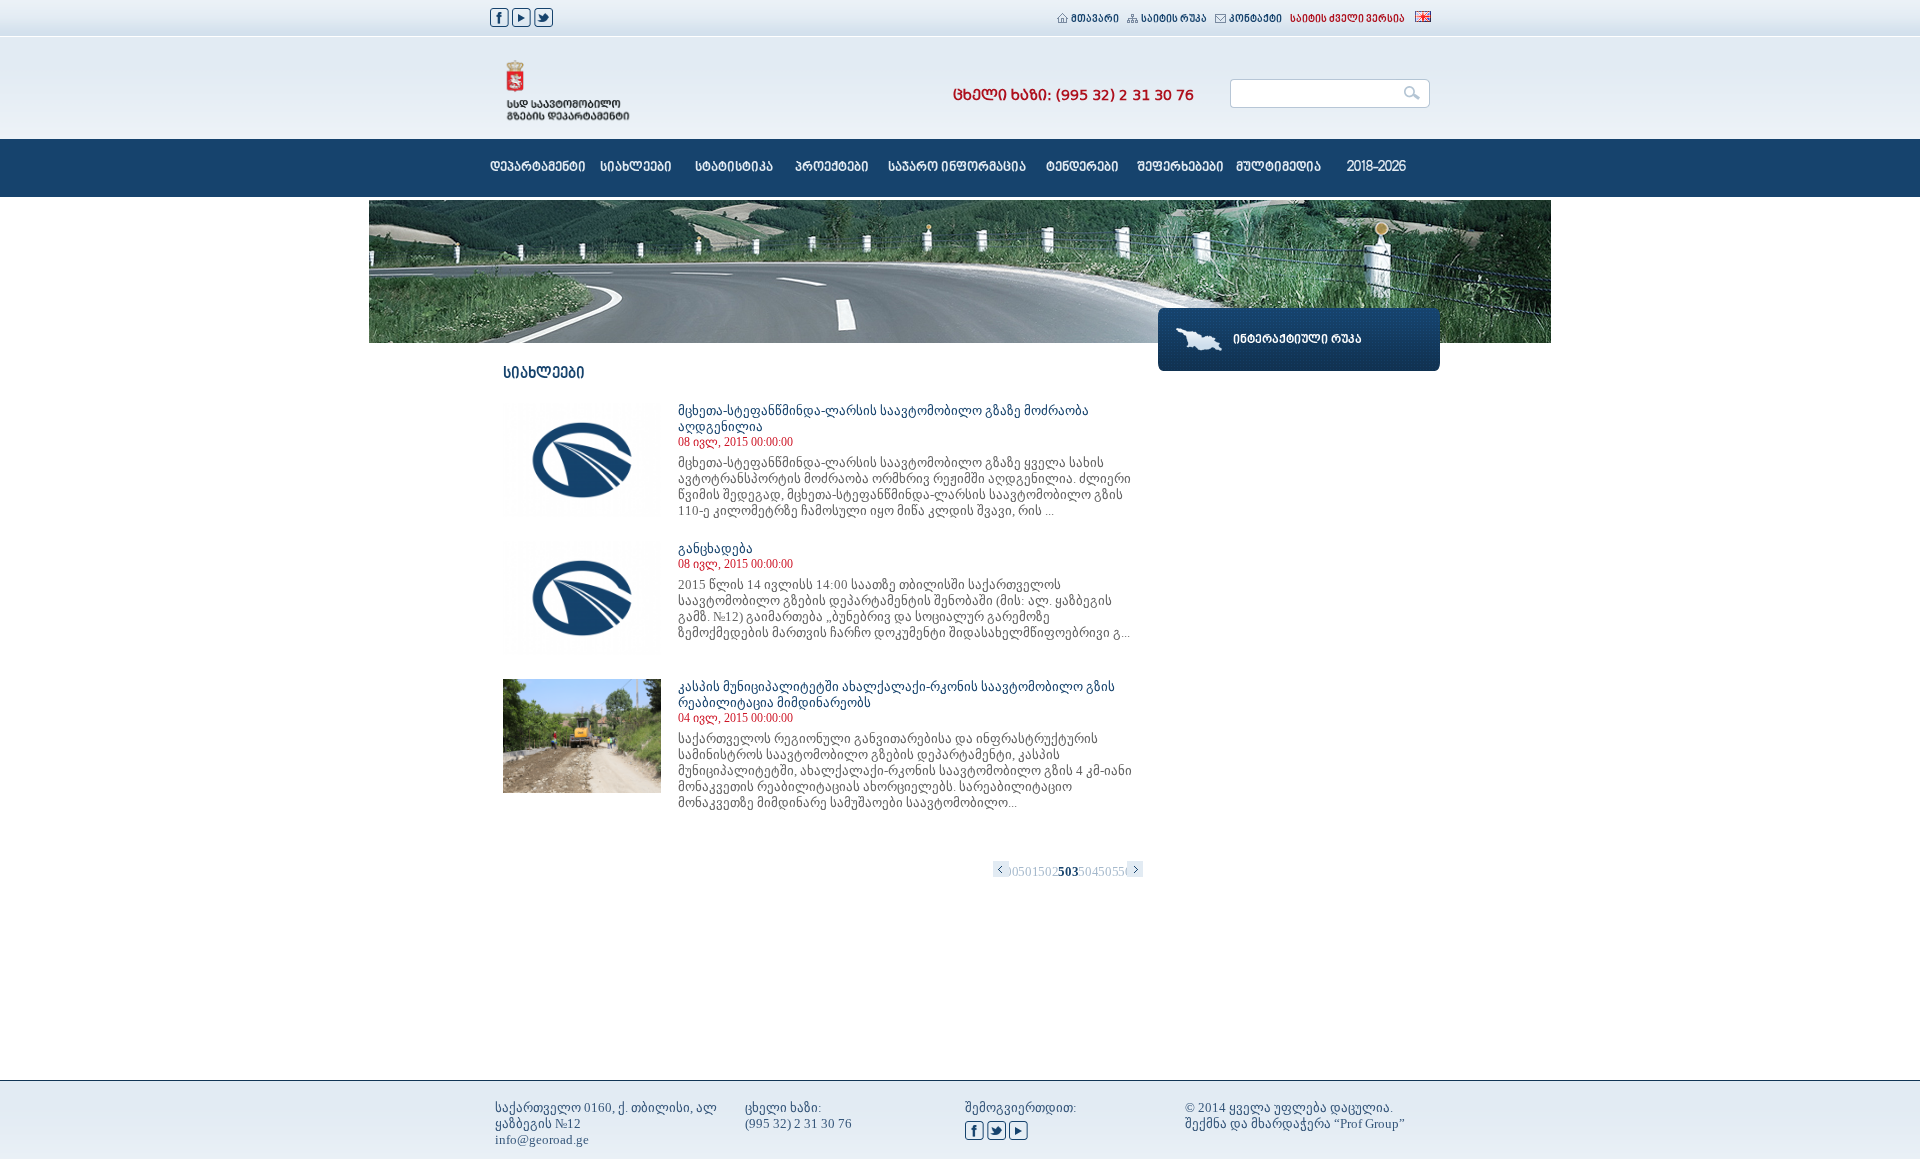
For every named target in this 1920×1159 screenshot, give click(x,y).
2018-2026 (1376, 168)
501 (1028, 871)
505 (1108, 871)
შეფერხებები (1180, 168)
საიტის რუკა (1174, 19)
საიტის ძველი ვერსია (1347, 19)
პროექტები (832, 168)
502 (1048, 871)
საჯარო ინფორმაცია (957, 168)
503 (1068, 871)
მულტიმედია (1278, 168)
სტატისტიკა (734, 168)
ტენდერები (1082, 168)
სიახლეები (636, 168)
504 (1088, 871)
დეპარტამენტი (538, 168)
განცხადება (715, 548)
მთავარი (1095, 19)
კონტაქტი (1255, 19)
